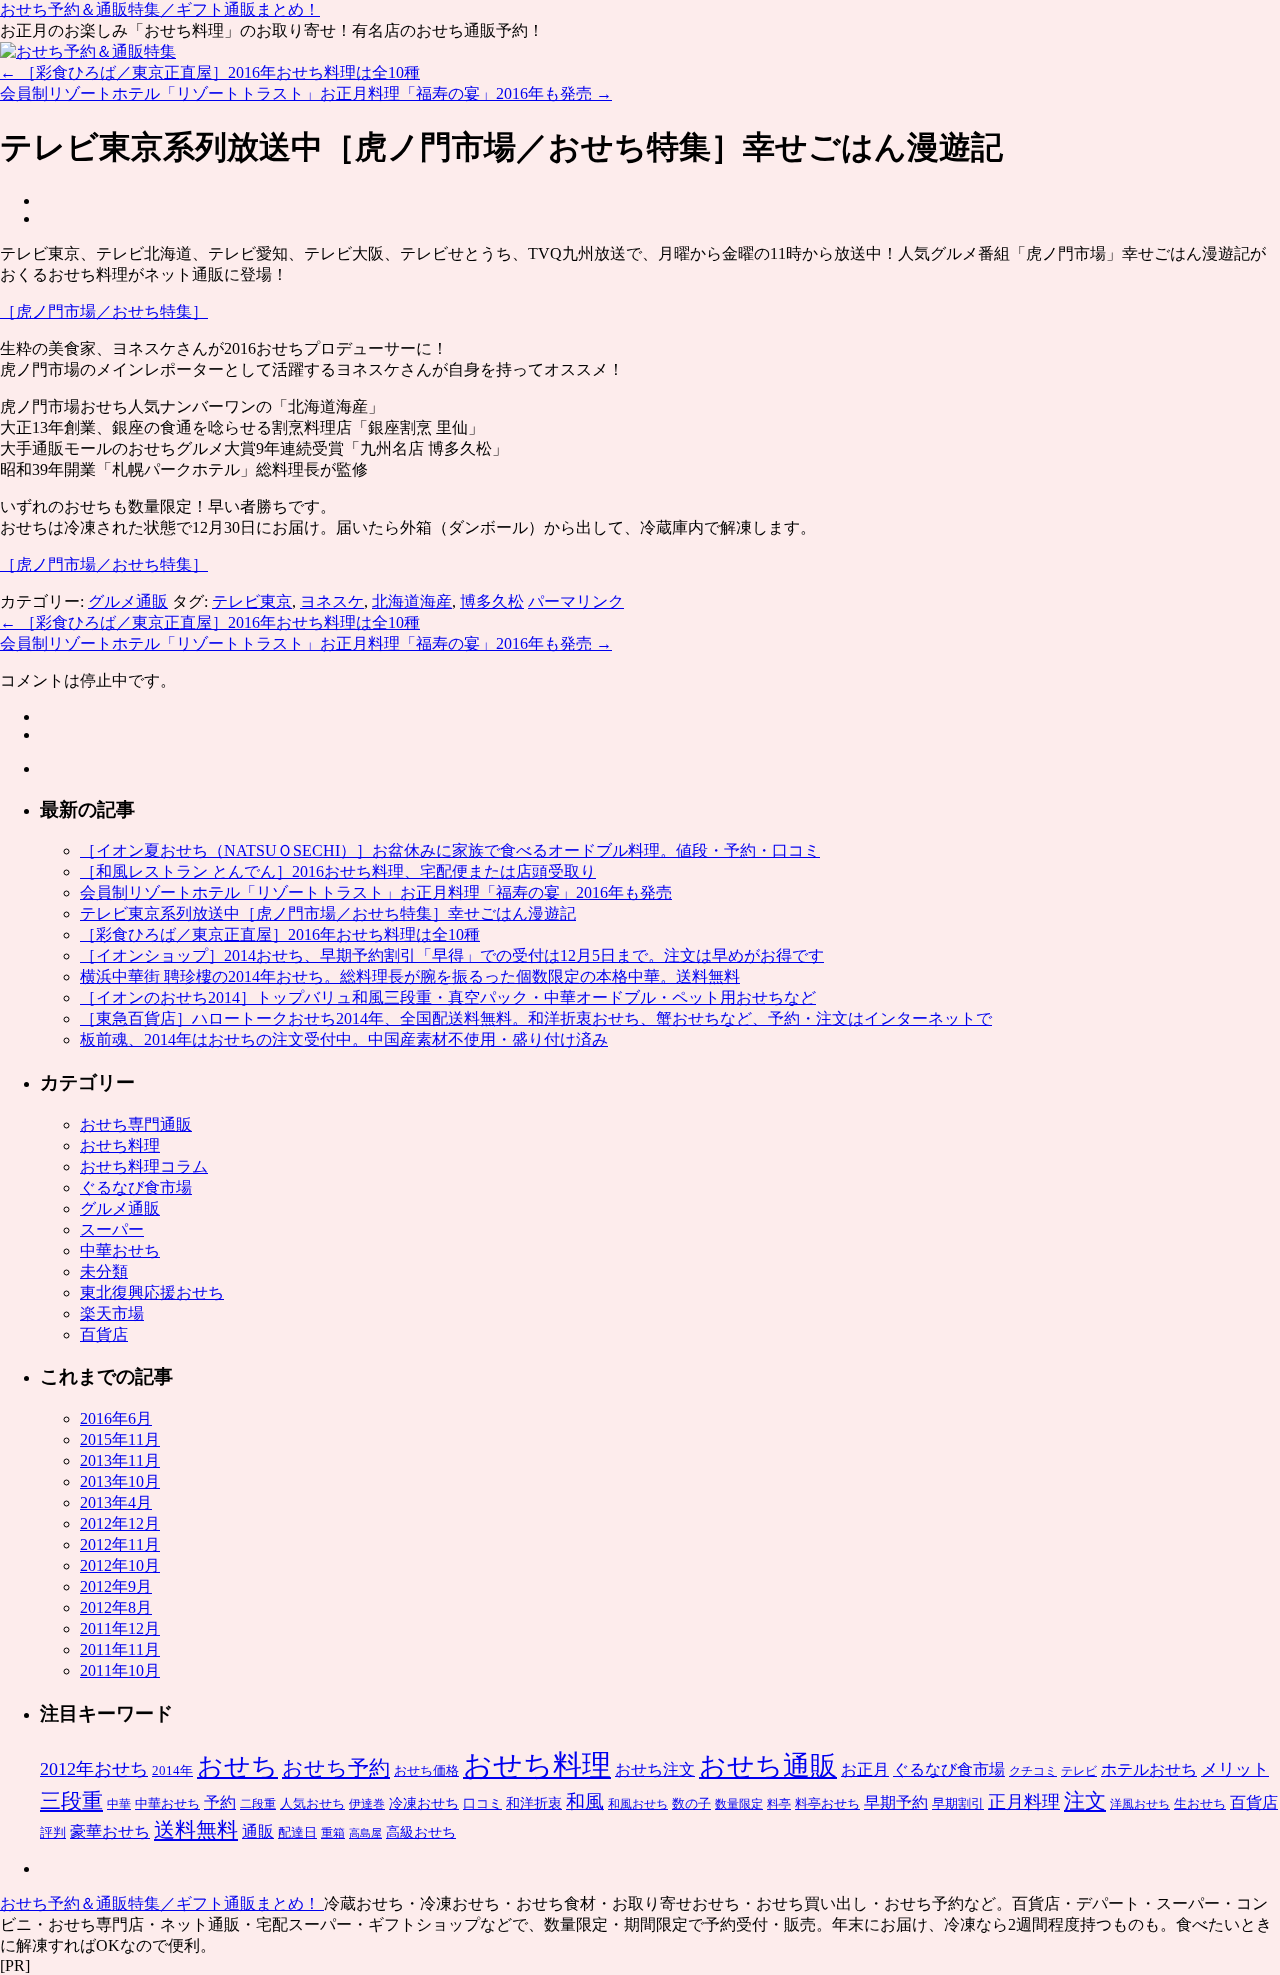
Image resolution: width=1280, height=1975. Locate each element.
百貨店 (104, 1334)
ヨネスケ (332, 601)
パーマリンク (576, 601)
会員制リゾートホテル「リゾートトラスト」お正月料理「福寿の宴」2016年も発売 (306, 93)
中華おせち (120, 1250)
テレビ (1079, 1771)
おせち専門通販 (136, 1124)
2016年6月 (116, 1418)
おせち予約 (336, 1768)
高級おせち (421, 1832)
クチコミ (1033, 1771)
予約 (220, 1802)
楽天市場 (112, 1313)
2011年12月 (120, 1628)
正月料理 (1024, 1802)
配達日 (297, 1832)
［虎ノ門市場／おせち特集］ (104, 311)
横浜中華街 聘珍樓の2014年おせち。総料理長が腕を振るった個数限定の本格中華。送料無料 (410, 976)
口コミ (482, 1803)
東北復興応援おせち (152, 1292)
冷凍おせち (424, 1803)
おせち (237, 1766)
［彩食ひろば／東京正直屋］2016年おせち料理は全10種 (210, 72)
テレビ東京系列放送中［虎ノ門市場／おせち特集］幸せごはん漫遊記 (328, 913)
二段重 (258, 1804)
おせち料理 (120, 1145)
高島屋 (365, 1833)
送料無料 (196, 1830)
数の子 (691, 1803)
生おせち (1200, 1803)
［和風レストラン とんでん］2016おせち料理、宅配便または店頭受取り (338, 871)
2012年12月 (120, 1523)
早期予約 (896, 1802)
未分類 (104, 1271)
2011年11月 (120, 1649)
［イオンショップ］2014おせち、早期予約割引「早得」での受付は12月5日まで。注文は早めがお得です (452, 955)
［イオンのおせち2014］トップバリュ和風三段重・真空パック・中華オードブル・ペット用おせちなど (448, 997)
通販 (258, 1831)
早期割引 (958, 1803)
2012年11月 (120, 1544)
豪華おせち (110, 1831)
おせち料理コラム (144, 1166)
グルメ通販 (128, 601)
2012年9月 (116, 1586)
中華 (119, 1804)
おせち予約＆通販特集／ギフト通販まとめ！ (160, 9)
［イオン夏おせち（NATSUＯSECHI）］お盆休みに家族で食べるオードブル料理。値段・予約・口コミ (450, 850)
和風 (585, 1801)
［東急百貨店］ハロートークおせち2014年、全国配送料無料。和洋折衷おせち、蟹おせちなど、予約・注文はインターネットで (536, 1018)
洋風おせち (1140, 1804)
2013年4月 (116, 1502)
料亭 (779, 1804)
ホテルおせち (1149, 1769)
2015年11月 (120, 1439)
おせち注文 (655, 1769)
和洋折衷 (534, 1803)
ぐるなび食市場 (136, 1187)
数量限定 (739, 1804)
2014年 (172, 1770)
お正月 (865, 1769)
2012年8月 (116, 1607)
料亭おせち (827, 1803)
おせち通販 (768, 1766)
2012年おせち (94, 1769)
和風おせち (638, 1804)
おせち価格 (426, 1770)
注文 (1085, 1801)
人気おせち (312, 1803)
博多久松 (492, 601)
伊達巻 (367, 1804)
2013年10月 (120, 1481)
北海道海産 (412, 601)
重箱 (333, 1833)
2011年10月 (120, 1670)
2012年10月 (120, 1565)
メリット (1235, 1769)
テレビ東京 (252, 601)
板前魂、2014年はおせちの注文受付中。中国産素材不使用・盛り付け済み (344, 1039)
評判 (53, 1832)
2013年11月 (120, 1460)
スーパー (112, 1229)
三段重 (71, 1801)
